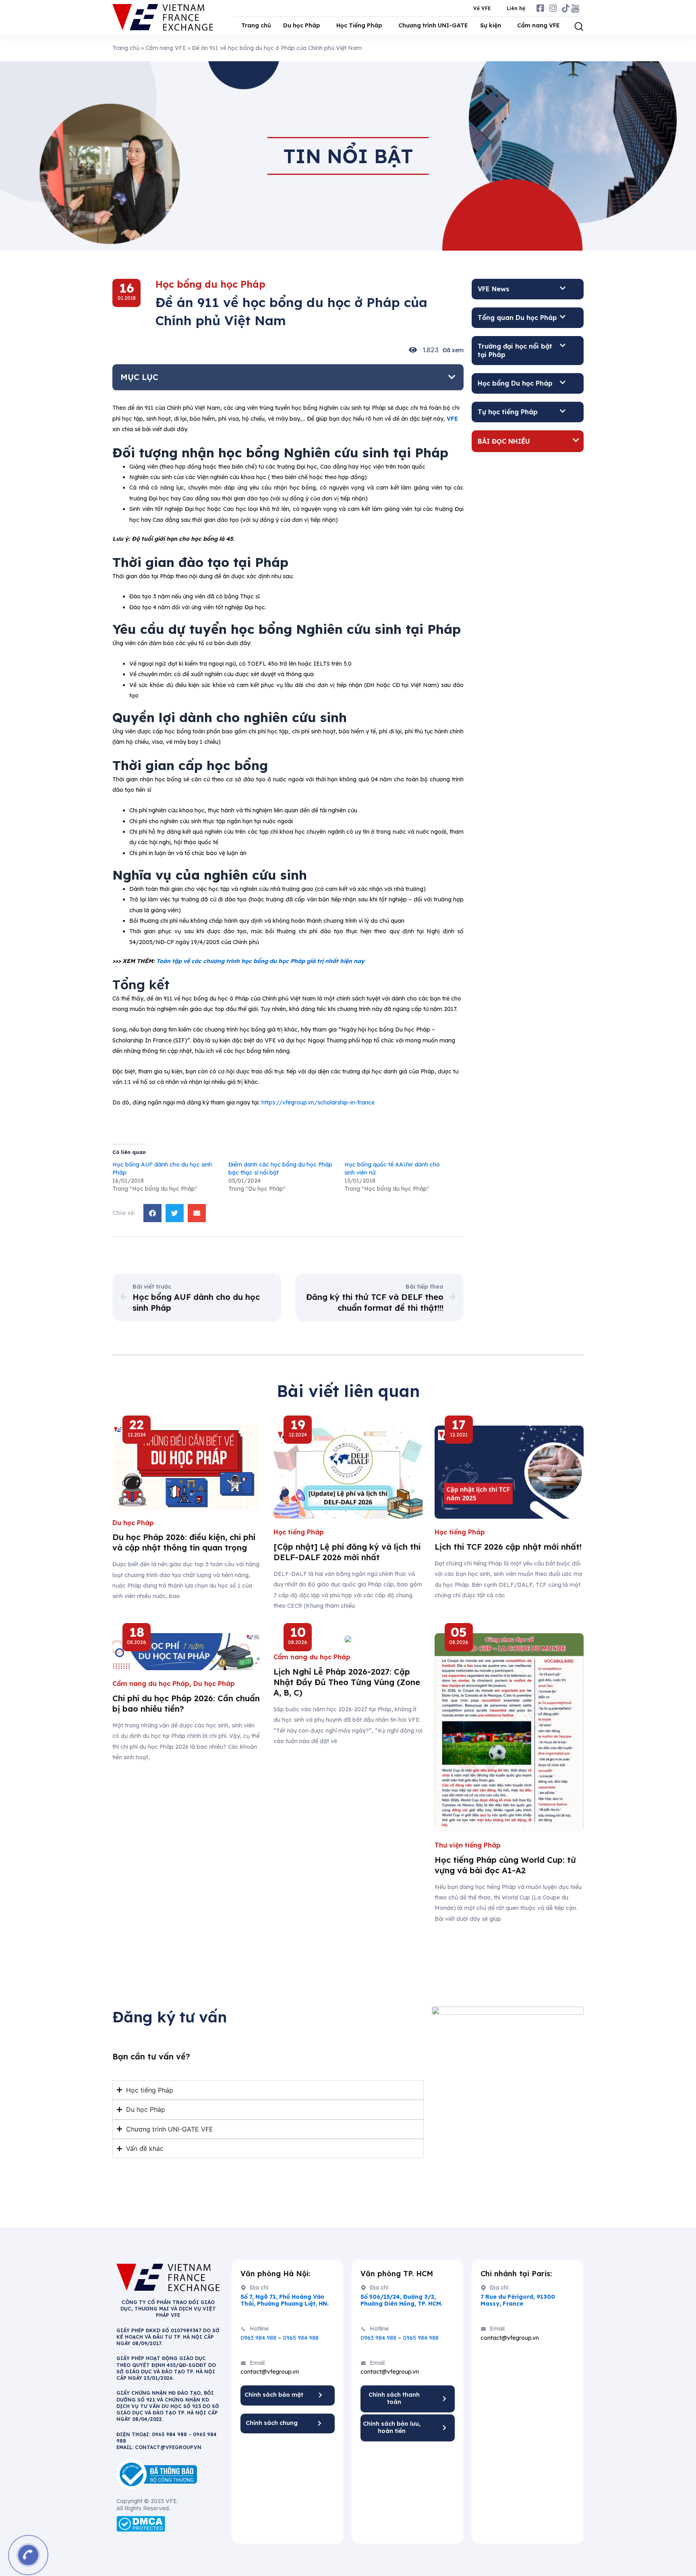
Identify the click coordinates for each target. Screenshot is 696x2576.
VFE (452, 419)
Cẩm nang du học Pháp (151, 1683)
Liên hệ (516, 8)
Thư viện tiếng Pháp (468, 1845)
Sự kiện (491, 25)
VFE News (493, 289)
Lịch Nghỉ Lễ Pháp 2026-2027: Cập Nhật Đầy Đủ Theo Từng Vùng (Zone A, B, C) (347, 1682)
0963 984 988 (258, 2338)
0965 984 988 (301, 2338)
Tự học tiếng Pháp (508, 412)
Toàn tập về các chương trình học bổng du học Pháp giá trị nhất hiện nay (260, 961)
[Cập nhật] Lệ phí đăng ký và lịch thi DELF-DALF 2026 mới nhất (347, 1552)
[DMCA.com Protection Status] (141, 2523)
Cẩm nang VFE (539, 25)
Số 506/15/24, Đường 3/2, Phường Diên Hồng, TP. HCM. (402, 2300)
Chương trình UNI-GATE (433, 25)
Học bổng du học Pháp (210, 284)
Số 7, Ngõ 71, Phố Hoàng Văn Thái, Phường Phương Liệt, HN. (285, 2300)
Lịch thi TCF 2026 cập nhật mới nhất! (508, 1547)
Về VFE (482, 8)
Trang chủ (256, 25)
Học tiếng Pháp (299, 1532)
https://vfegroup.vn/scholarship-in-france (318, 1102)
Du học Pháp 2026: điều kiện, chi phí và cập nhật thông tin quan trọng (184, 1542)
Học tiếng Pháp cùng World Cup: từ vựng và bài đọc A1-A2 (505, 1865)
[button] (452, 377)
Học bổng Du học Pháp (515, 383)
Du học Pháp (302, 25)
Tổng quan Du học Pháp (517, 318)
